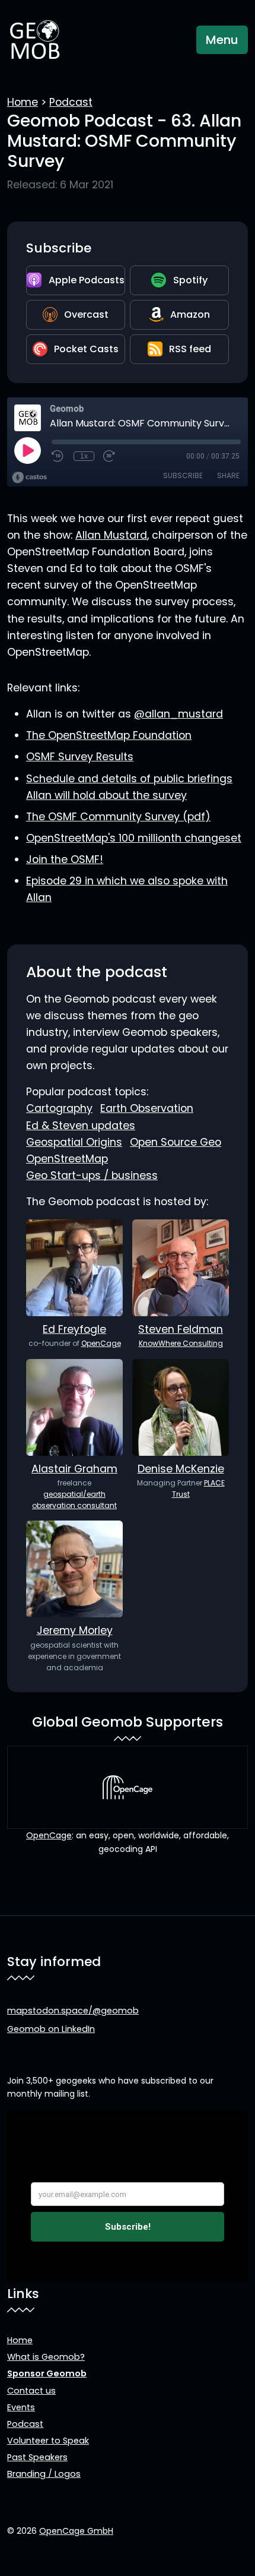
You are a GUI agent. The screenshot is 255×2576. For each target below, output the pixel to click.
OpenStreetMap (67, 1159)
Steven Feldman (181, 1329)
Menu (222, 40)
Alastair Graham (74, 1469)
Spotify (190, 280)
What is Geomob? (46, 2357)
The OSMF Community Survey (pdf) (118, 817)
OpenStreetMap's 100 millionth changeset (134, 838)
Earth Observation (147, 1108)
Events (21, 2407)
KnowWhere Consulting (181, 1343)
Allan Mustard (111, 535)
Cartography (59, 1108)
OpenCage (101, 1343)
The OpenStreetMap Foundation (109, 735)
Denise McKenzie (181, 1469)
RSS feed (190, 349)
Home (23, 102)
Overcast (86, 315)
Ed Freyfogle (74, 1329)
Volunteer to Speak (48, 2441)
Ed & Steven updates (81, 1126)
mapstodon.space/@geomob (73, 2011)
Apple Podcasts (87, 280)
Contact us (31, 2391)
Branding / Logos (44, 2474)
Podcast (71, 102)
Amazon (190, 315)
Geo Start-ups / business (92, 1175)
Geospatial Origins (74, 1142)
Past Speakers (37, 2457)
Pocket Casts (86, 349)
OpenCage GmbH (76, 2531)
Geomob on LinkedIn (51, 2029)
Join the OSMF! (65, 859)
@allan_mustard (179, 714)
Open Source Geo (176, 1142)
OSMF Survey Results (80, 757)
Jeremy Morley (75, 1630)
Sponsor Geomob (47, 2373)
